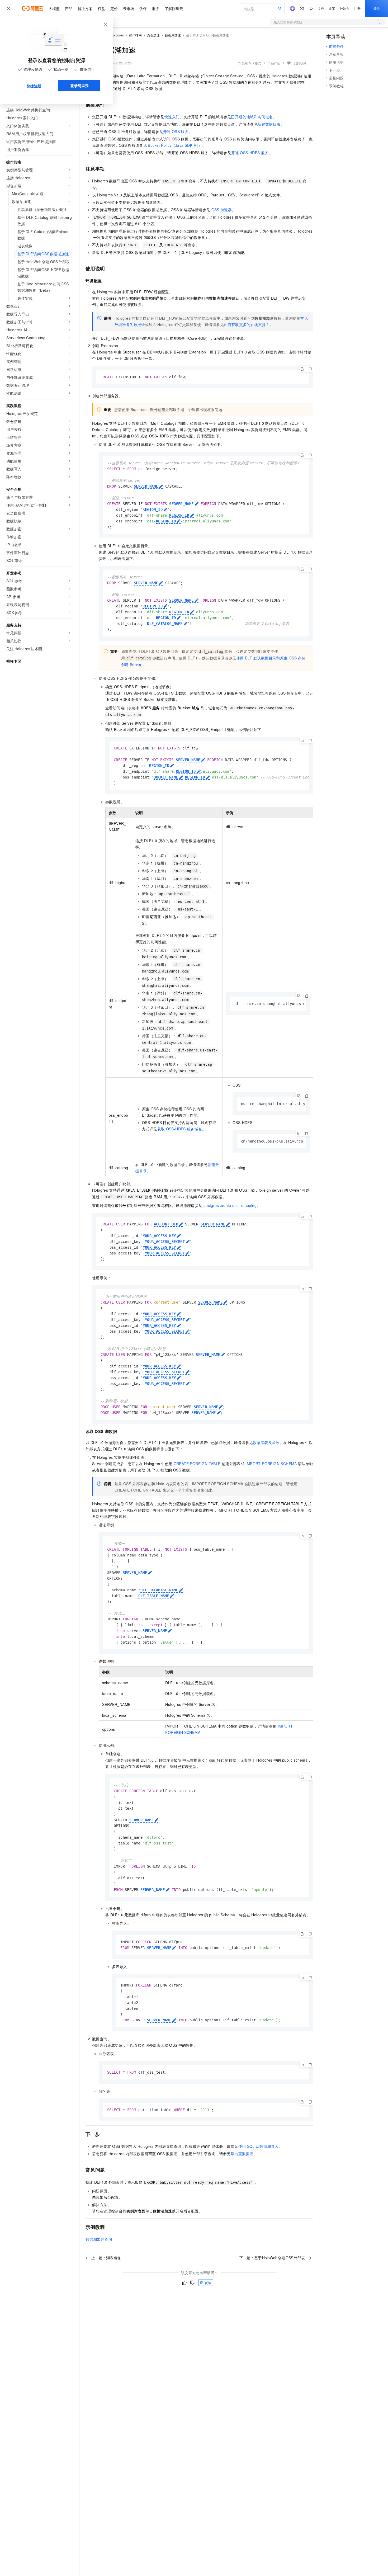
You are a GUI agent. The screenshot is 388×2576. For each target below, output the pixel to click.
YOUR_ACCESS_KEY (159, 1236)
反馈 (208, 2283)
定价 (114, 8)
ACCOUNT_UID (166, 1224)
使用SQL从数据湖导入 (259, 2146)
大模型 (54, 8)
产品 (69, 8)
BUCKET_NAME (166, 777)
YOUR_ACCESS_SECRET (165, 1242)
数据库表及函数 (266, 1442)
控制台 (345, 8)
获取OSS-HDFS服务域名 (180, 1129)
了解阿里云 (174, 8)
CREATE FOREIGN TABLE (197, 1464)
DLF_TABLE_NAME (154, 1596)
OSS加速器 (222, 210)
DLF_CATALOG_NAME (165, 624)
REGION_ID (153, 509)
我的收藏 (300, 63)
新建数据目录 (269, 124)
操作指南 (135, 35)
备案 (332, 8)
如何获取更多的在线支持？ (247, 324)
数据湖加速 (173, 35)
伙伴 (143, 8)
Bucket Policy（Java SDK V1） (175, 145)
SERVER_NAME (146, 486)
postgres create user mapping (230, 1205)
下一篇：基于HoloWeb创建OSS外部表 (272, 2258)
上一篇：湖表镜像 (106, 2258)
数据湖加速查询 (99, 2239)
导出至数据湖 (242, 2154)
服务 (156, 8)
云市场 (129, 8)
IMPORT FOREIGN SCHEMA (271, 1464)
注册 (357, 8)
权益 (101, 8)
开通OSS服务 (176, 131)
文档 (321, 8)
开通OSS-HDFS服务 (250, 153)
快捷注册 (34, 86)
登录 (377, 8)
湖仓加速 (153, 35)
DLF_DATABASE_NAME (159, 1590)
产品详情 (274, 63)
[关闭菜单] (8, 8)
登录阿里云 (79, 86)
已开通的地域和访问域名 (252, 117)
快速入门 (172, 117)
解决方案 (85, 8)
